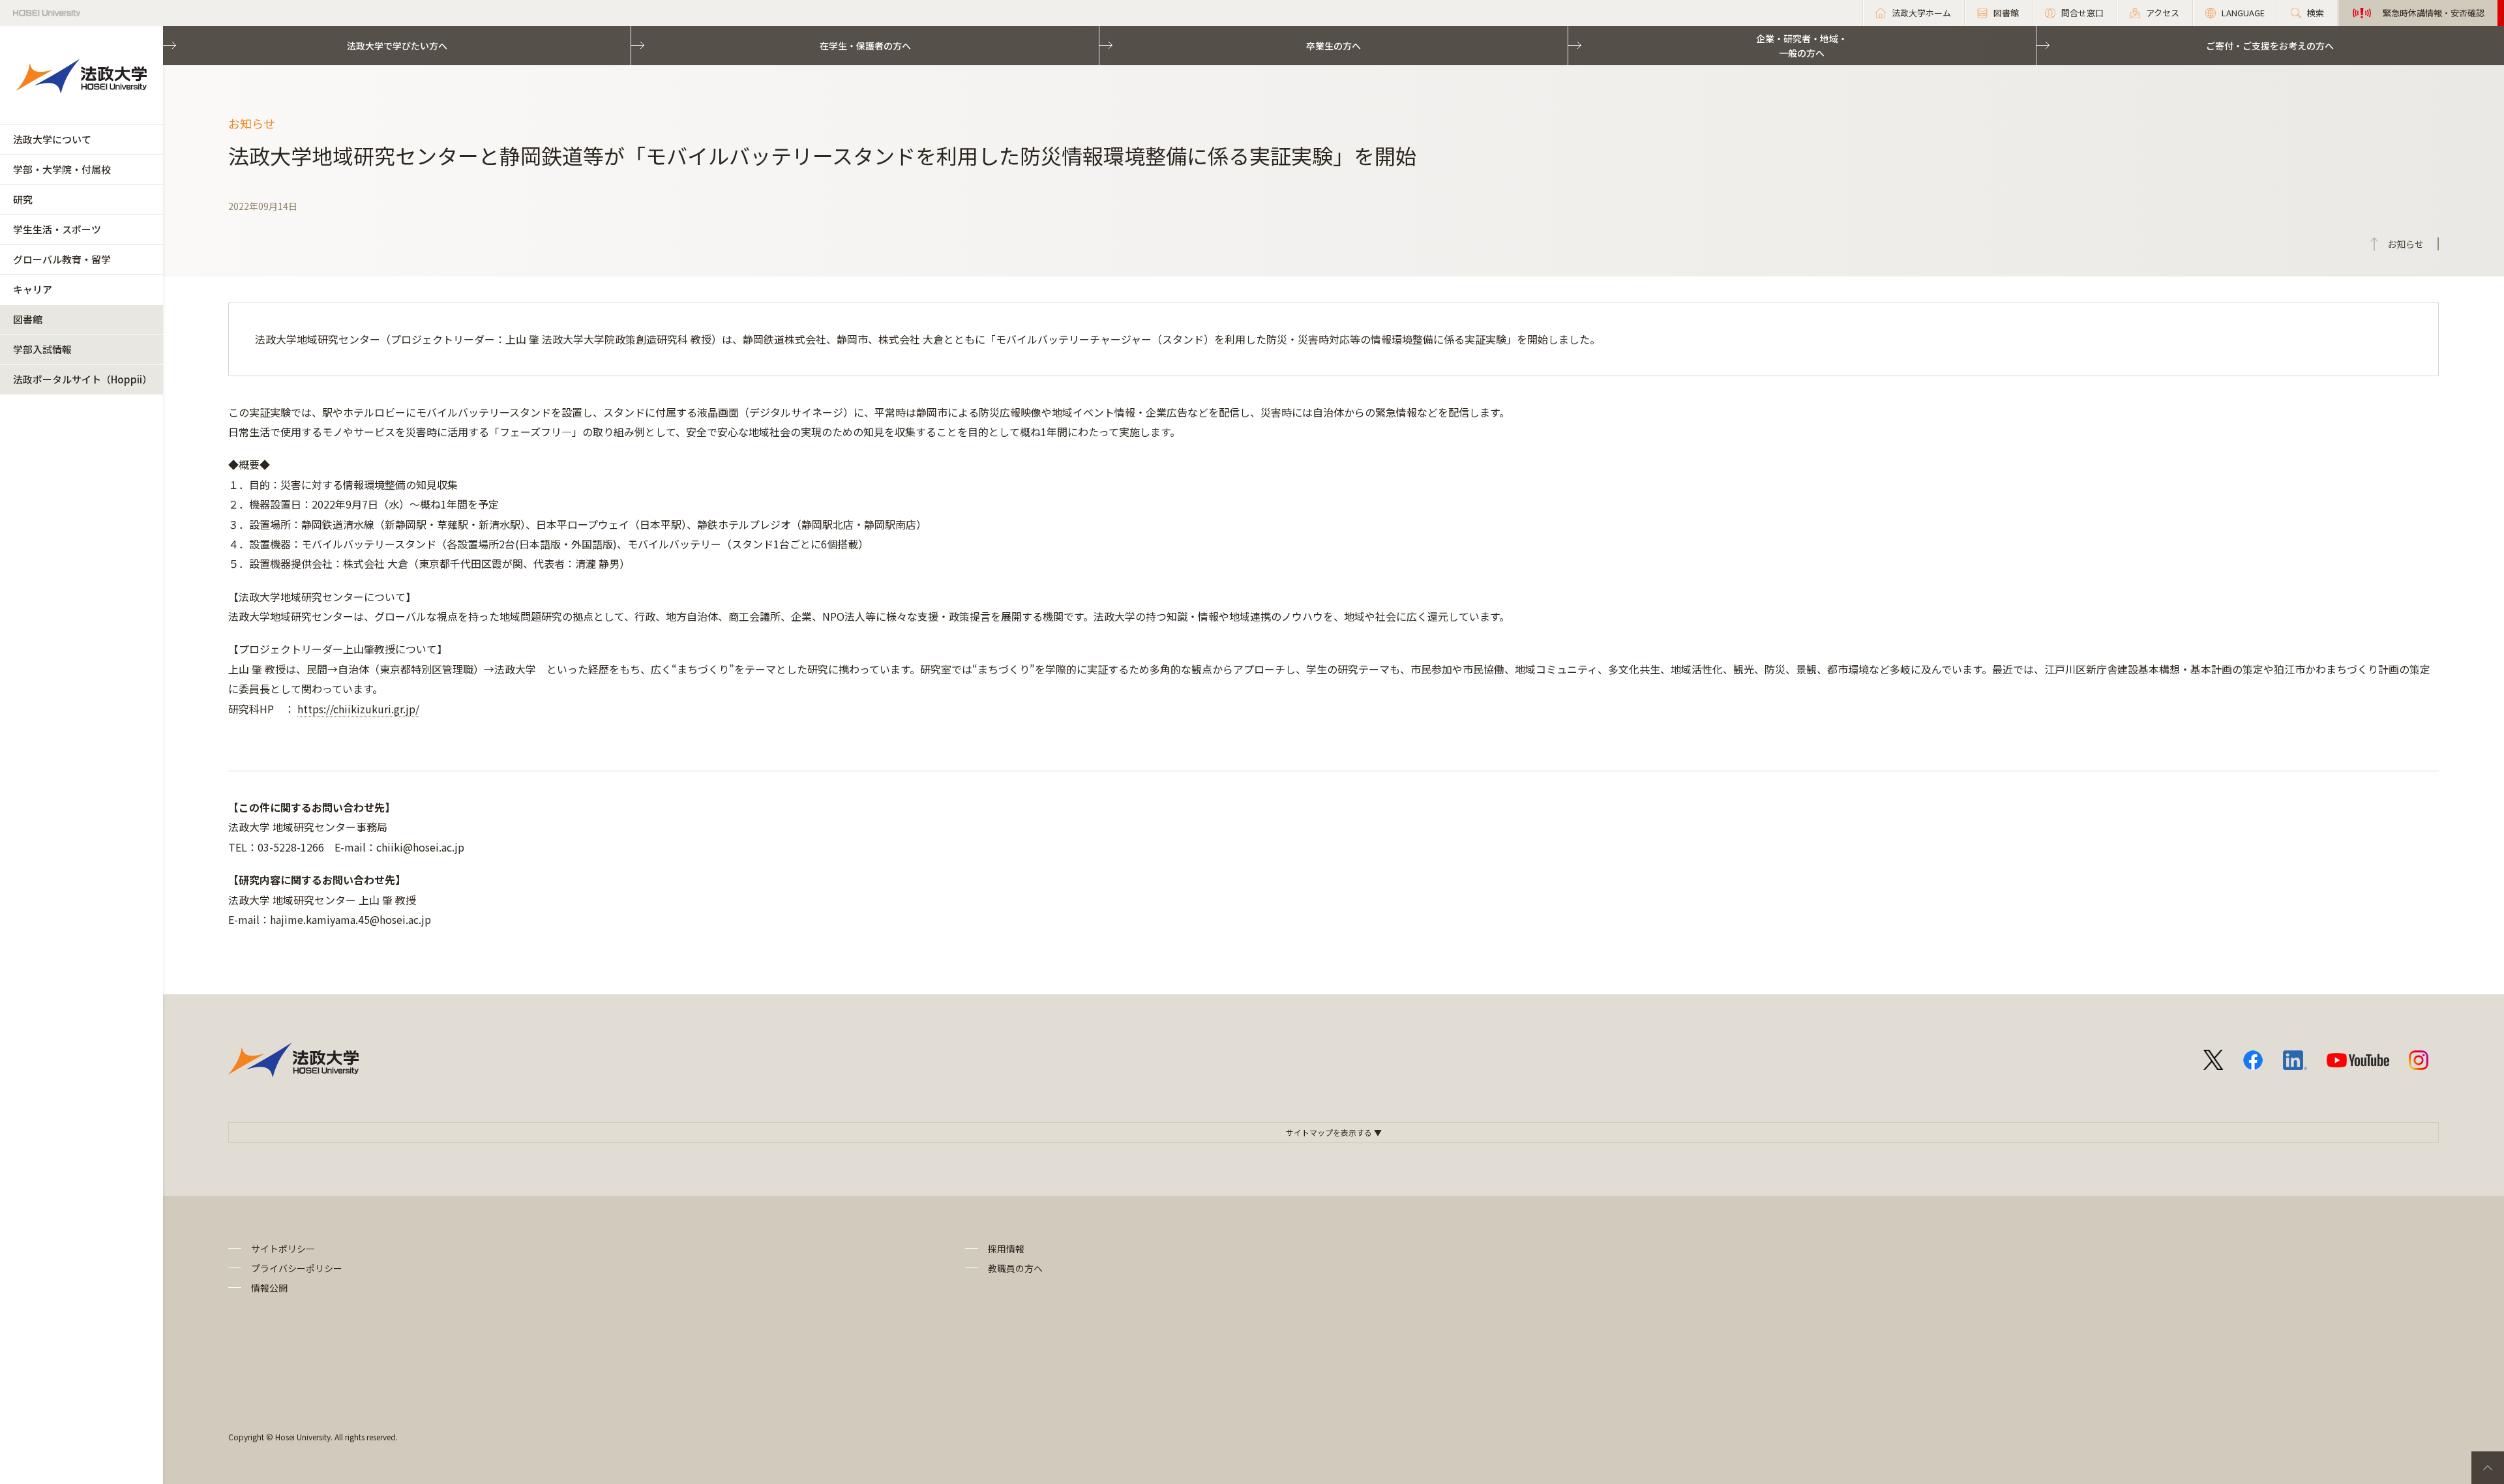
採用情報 (1006, 1249)
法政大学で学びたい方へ (397, 46)
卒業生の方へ (1334, 46)
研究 (23, 199)
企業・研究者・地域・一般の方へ (1802, 46)
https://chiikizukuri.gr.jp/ (358, 709)
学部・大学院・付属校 (62, 169)
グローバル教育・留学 (62, 259)
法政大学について (52, 139)
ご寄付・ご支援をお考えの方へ (2270, 46)
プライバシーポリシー (297, 1268)
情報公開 (269, 1288)
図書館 (28, 319)
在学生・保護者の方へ (865, 46)
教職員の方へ (1015, 1268)
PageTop (2488, 1468)
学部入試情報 (42, 349)
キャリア (33, 289)
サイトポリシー (283, 1249)
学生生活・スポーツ (57, 229)
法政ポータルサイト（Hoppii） (82, 379)
